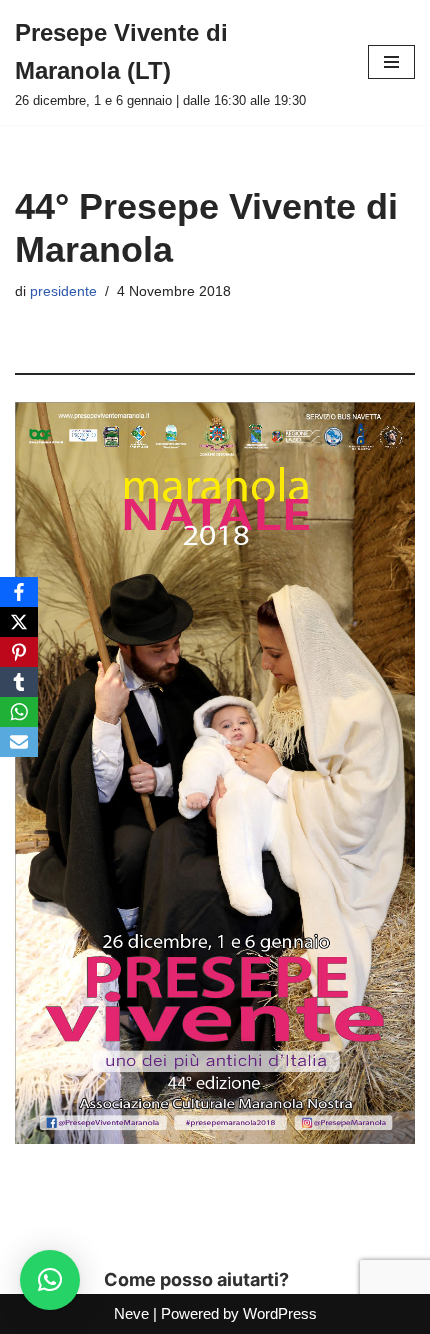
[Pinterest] (19, 652)
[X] (19, 622)
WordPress (280, 1313)
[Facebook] (19, 592)
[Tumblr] (19, 682)
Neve (131, 1313)
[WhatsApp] (19, 712)
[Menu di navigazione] (391, 62)
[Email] (19, 742)
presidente (63, 291)
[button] (50, 1280)
